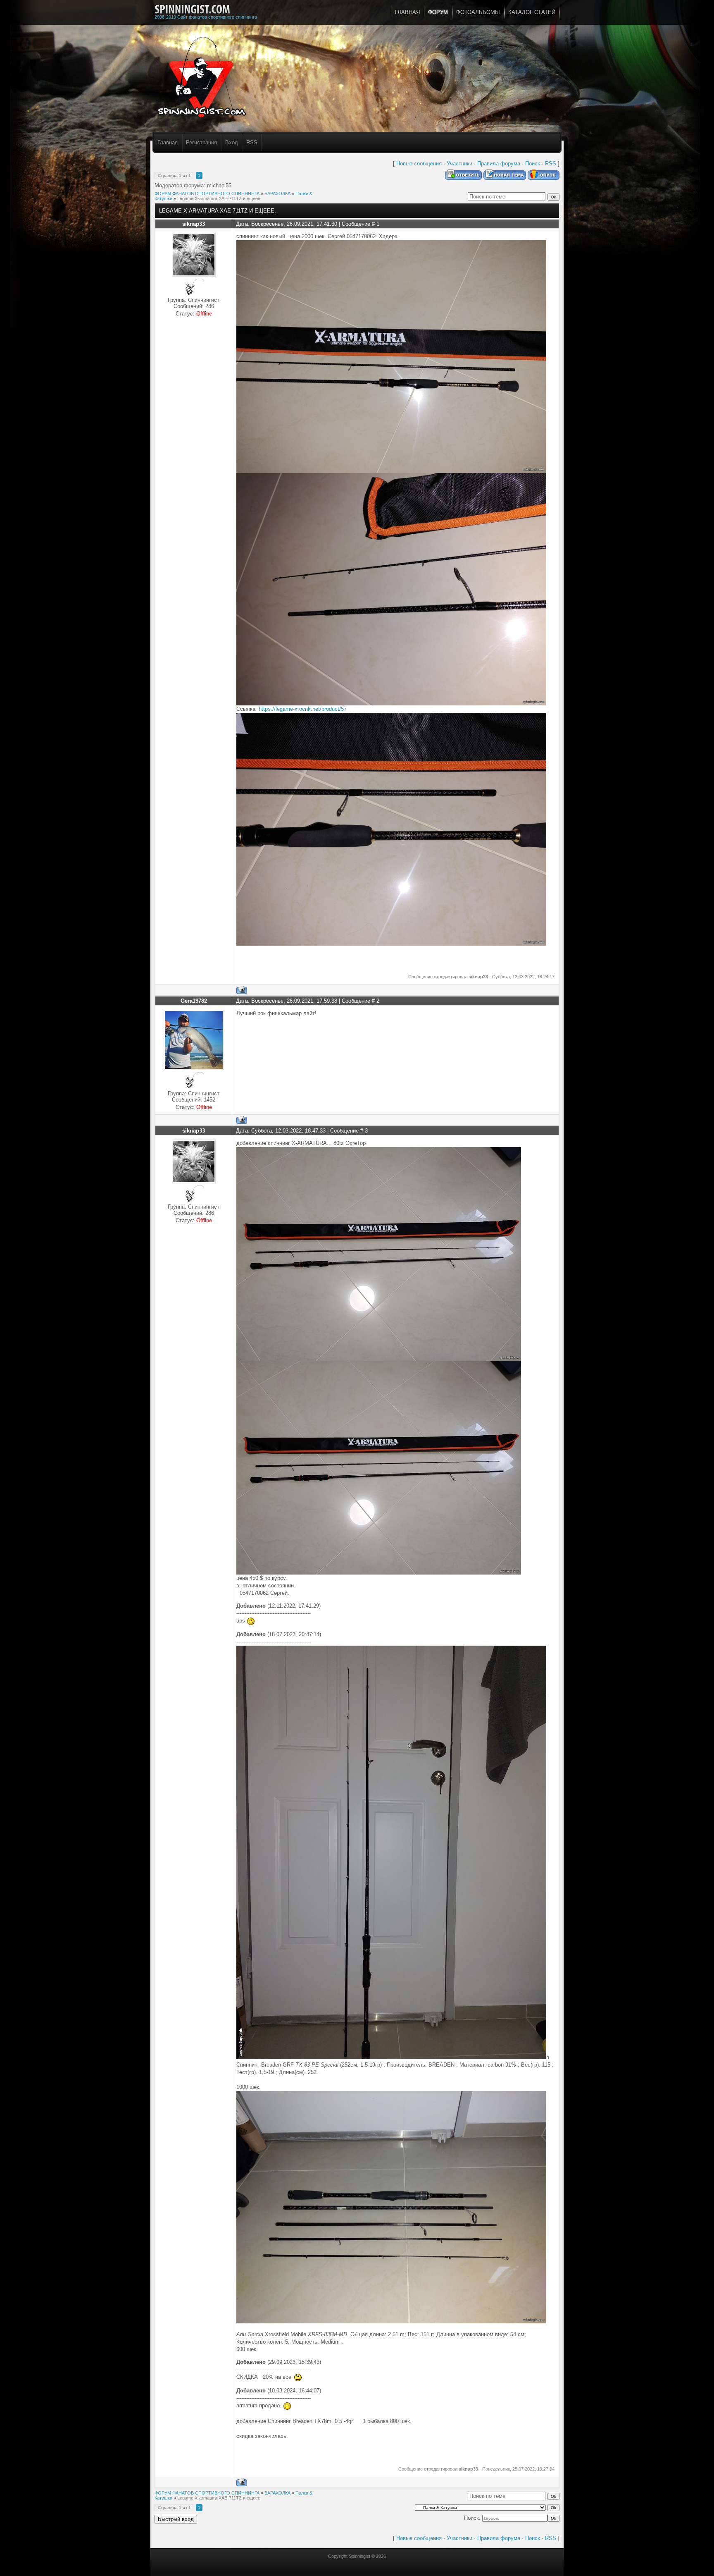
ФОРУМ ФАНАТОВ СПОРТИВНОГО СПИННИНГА (207, 194)
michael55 (219, 185)
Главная (168, 142)
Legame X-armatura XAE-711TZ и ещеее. (219, 198)
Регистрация (201, 142)
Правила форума (499, 164)
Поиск (533, 164)
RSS (252, 142)
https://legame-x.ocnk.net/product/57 (303, 709)
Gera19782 (194, 1001)
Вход (232, 142)
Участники (459, 164)
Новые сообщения (419, 164)
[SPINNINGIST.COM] (192, 10)
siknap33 (194, 224)
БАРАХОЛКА (277, 194)
